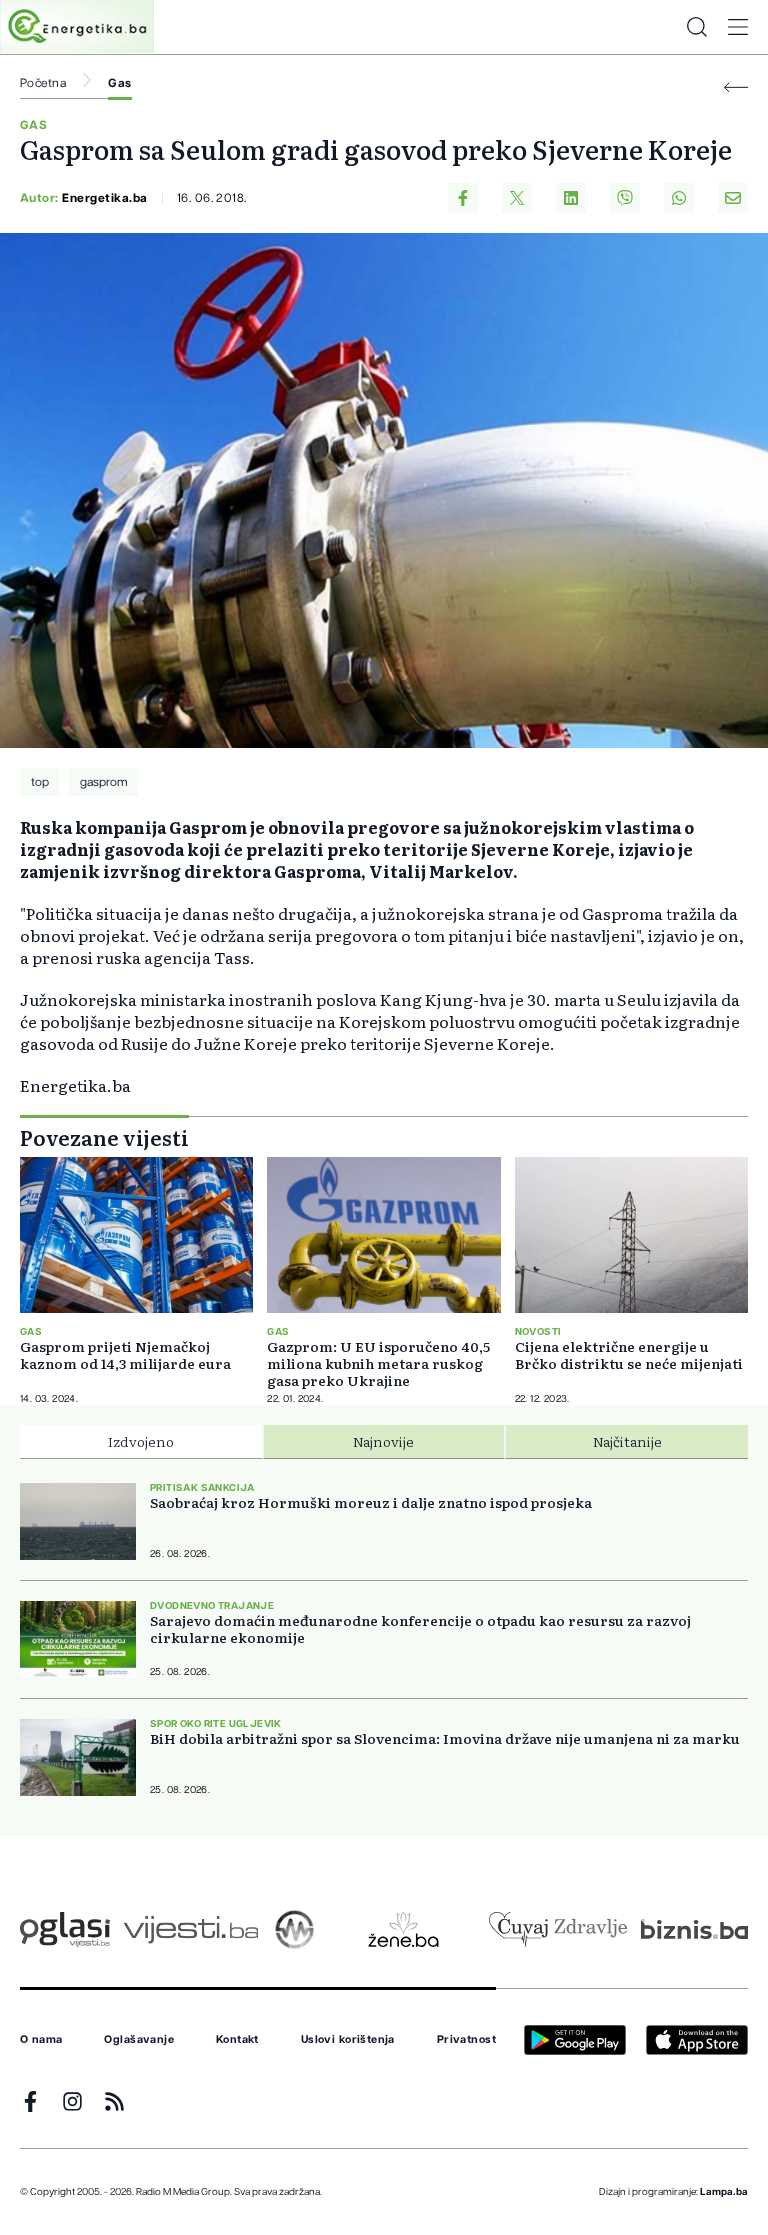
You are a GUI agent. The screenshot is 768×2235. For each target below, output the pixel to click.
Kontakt (237, 2040)
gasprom (104, 782)
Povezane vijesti (104, 1137)
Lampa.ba (724, 2192)
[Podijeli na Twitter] (517, 198)
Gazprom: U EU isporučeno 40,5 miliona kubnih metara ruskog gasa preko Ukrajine (378, 1363)
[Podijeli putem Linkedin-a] (571, 198)
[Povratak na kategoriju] (736, 87)
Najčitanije (627, 1441)
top (40, 782)
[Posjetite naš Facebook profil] (30, 2101)
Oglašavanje (139, 2040)
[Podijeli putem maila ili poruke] (733, 198)
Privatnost (466, 2040)
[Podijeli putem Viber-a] (625, 198)
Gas (119, 83)
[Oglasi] (65, 1929)
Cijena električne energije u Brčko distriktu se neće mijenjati (629, 1355)
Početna (43, 83)
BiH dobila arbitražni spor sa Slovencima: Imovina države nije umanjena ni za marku (445, 1738)
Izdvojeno (141, 1441)
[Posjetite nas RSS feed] (114, 2101)
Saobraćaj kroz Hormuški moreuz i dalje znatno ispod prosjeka (371, 1502)
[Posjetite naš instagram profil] (72, 2101)
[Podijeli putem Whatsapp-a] (679, 198)
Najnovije (383, 1441)
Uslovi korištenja (348, 2040)
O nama (41, 2040)
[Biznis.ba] (694, 1929)
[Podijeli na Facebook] (463, 198)
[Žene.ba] (403, 1929)
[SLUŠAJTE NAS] (294, 1929)
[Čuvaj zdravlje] (557, 1929)
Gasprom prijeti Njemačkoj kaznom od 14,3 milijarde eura (125, 1355)
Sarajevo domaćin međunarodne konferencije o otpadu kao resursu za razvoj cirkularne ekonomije (420, 1629)
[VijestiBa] (190, 1929)
